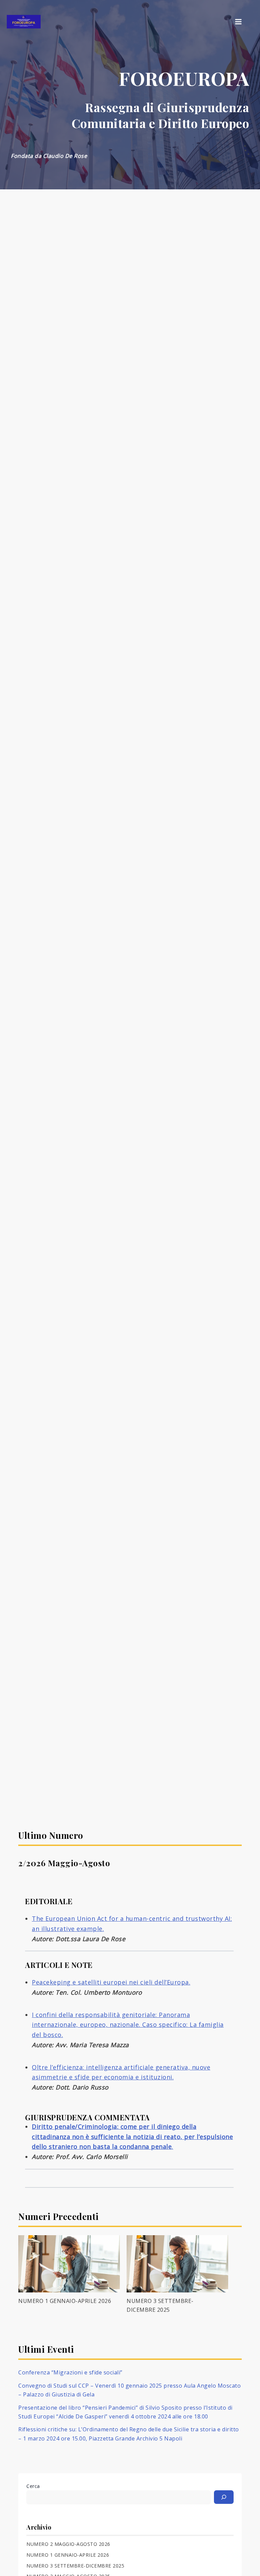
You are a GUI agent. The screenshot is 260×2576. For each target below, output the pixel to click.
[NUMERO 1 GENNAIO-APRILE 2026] (69, 2264)
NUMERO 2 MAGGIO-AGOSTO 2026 (68, 2544)
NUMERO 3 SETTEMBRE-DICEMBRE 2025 (75, 2566)
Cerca (33, 2486)
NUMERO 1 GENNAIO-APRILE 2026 (65, 2301)
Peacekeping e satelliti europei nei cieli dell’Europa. (111, 1982)
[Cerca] (224, 2497)
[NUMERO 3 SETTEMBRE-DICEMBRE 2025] (177, 2264)
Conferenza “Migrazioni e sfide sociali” (70, 2372)
